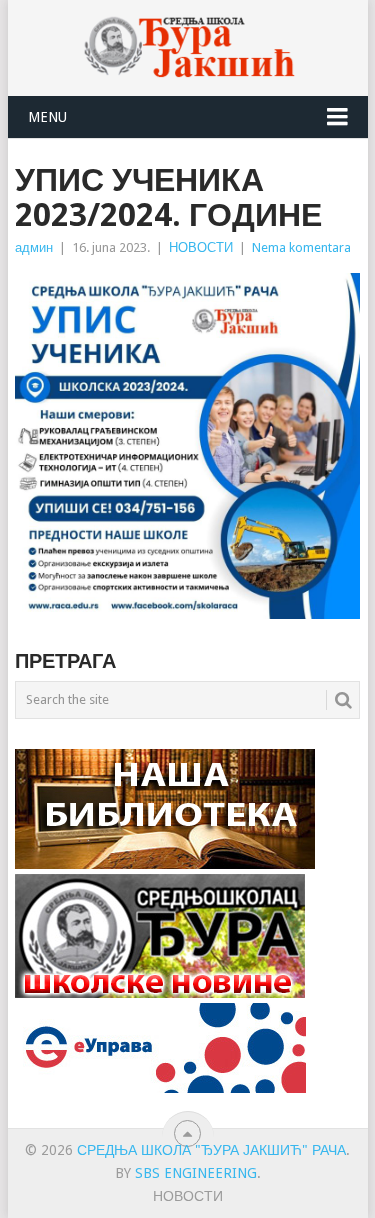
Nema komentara (301, 247)
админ (34, 247)
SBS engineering (196, 1173)
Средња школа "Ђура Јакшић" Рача (211, 1150)
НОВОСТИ (201, 247)
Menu (47, 117)
